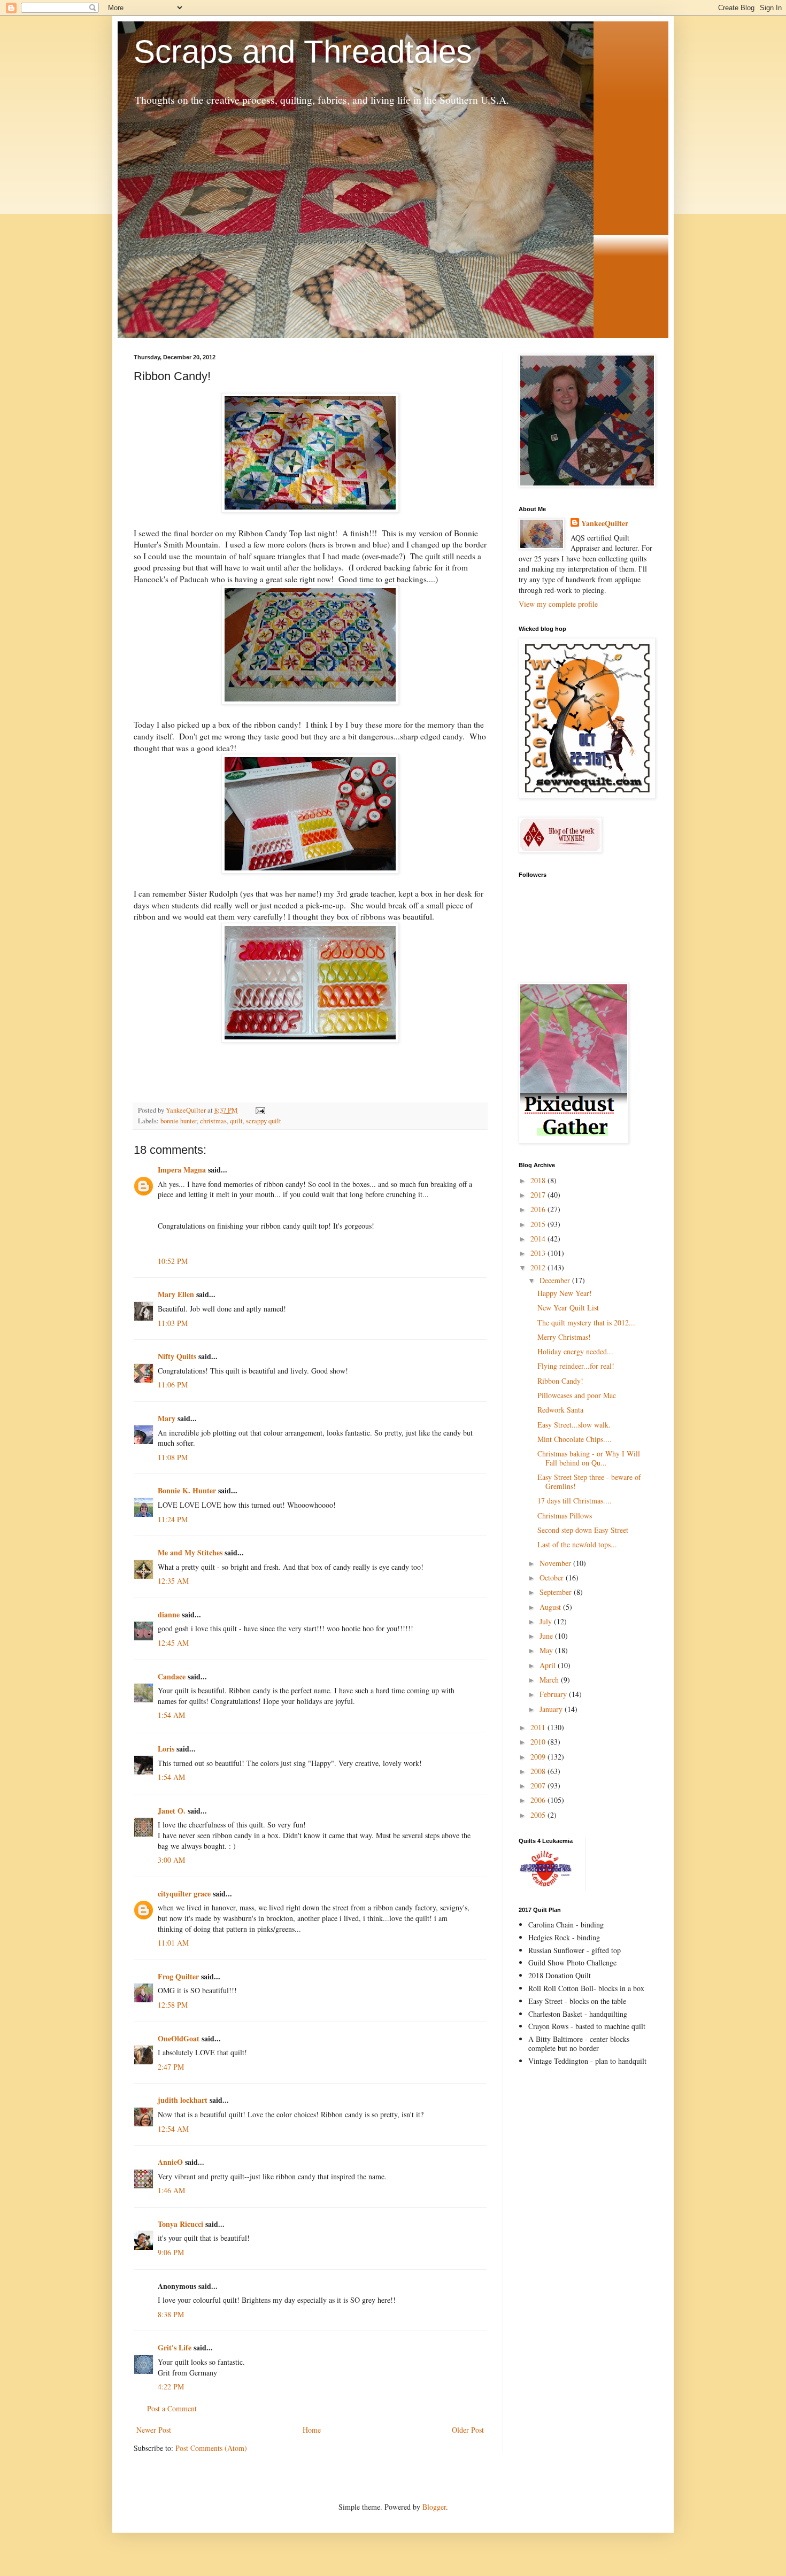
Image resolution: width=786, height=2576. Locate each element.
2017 (539, 1195)
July (547, 1621)
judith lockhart (183, 2100)
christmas (213, 1121)
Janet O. (172, 1811)
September (557, 1592)
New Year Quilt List (568, 1308)
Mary (167, 1418)
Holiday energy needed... (575, 1351)
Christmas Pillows (565, 1515)
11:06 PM (173, 1385)
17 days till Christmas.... (575, 1501)
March (550, 1680)
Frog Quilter (178, 1976)
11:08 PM (173, 1457)
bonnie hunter (179, 1121)
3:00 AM (171, 1860)
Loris (166, 1749)
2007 (539, 1786)
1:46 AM (171, 2190)
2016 (539, 1209)
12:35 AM (173, 1581)
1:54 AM (171, 1715)
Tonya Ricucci (180, 2224)
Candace (172, 1676)
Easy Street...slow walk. (574, 1425)
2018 (539, 1180)
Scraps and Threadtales (303, 52)
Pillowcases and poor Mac (577, 1395)
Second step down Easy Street (583, 1530)
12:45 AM (173, 1643)
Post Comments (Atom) (211, 2448)
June (547, 1636)
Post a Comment (172, 2408)
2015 (539, 1224)
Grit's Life (175, 2347)
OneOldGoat (179, 2038)
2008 (539, 1771)
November (556, 1563)
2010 (539, 1742)
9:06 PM (171, 2252)
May (547, 1650)
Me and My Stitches (190, 1552)
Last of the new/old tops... (577, 1544)
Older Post (468, 2430)
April (549, 1665)
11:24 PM (173, 1519)
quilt (236, 1121)
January (552, 1709)
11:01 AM (173, 1943)
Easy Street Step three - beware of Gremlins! (589, 1482)
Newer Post (154, 2430)
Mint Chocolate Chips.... (575, 1439)
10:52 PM (173, 1261)
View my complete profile (558, 604)
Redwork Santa (560, 1410)
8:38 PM (171, 2314)
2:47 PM (171, 2067)
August (551, 1607)
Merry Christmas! (564, 1337)
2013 (539, 1253)
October (553, 1578)
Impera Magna (182, 1170)
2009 (539, 1757)
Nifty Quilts (177, 1356)
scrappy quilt (264, 1121)
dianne (169, 1614)
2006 (539, 1800)
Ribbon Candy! (560, 1381)
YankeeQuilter (605, 523)
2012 (539, 1267)
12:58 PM (173, 2005)
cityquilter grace (184, 1894)
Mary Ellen (176, 1294)
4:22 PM (171, 2386)
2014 (539, 1239)
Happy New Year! (565, 1293)
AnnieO (170, 2162)
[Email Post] (260, 1110)
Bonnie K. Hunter (187, 1490)
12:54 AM (173, 2129)
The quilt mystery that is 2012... (586, 1322)
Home (312, 2430)
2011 (539, 1727)
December (556, 1280)
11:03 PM (173, 1323)
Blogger (434, 2507)
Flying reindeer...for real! (576, 1366)
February (554, 1694)
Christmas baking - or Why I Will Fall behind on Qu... (589, 1458)
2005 (539, 1815)
